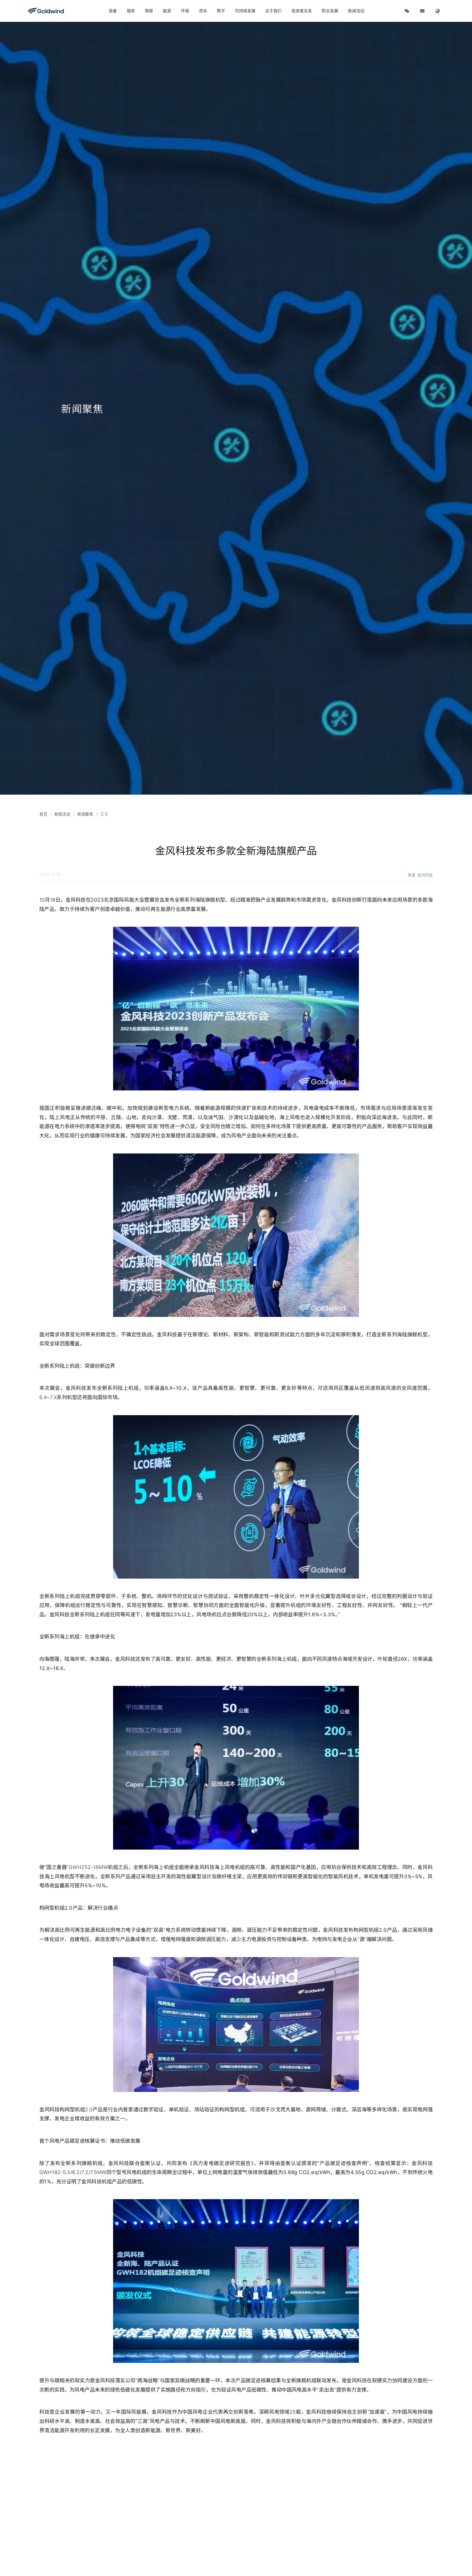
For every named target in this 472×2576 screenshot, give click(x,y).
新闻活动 (356, 11)
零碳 (149, 11)
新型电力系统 (174, 1108)
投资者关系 (302, 11)
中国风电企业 (197, 2412)
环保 (185, 11)
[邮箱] (422, 11)
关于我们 (273, 11)
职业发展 (330, 11)
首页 (43, 814)
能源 (167, 11)
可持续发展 (245, 11)
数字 (221, 11)
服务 (131, 11)
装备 (113, 11)
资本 (203, 11)
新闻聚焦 (85, 814)
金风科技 (342, 900)
